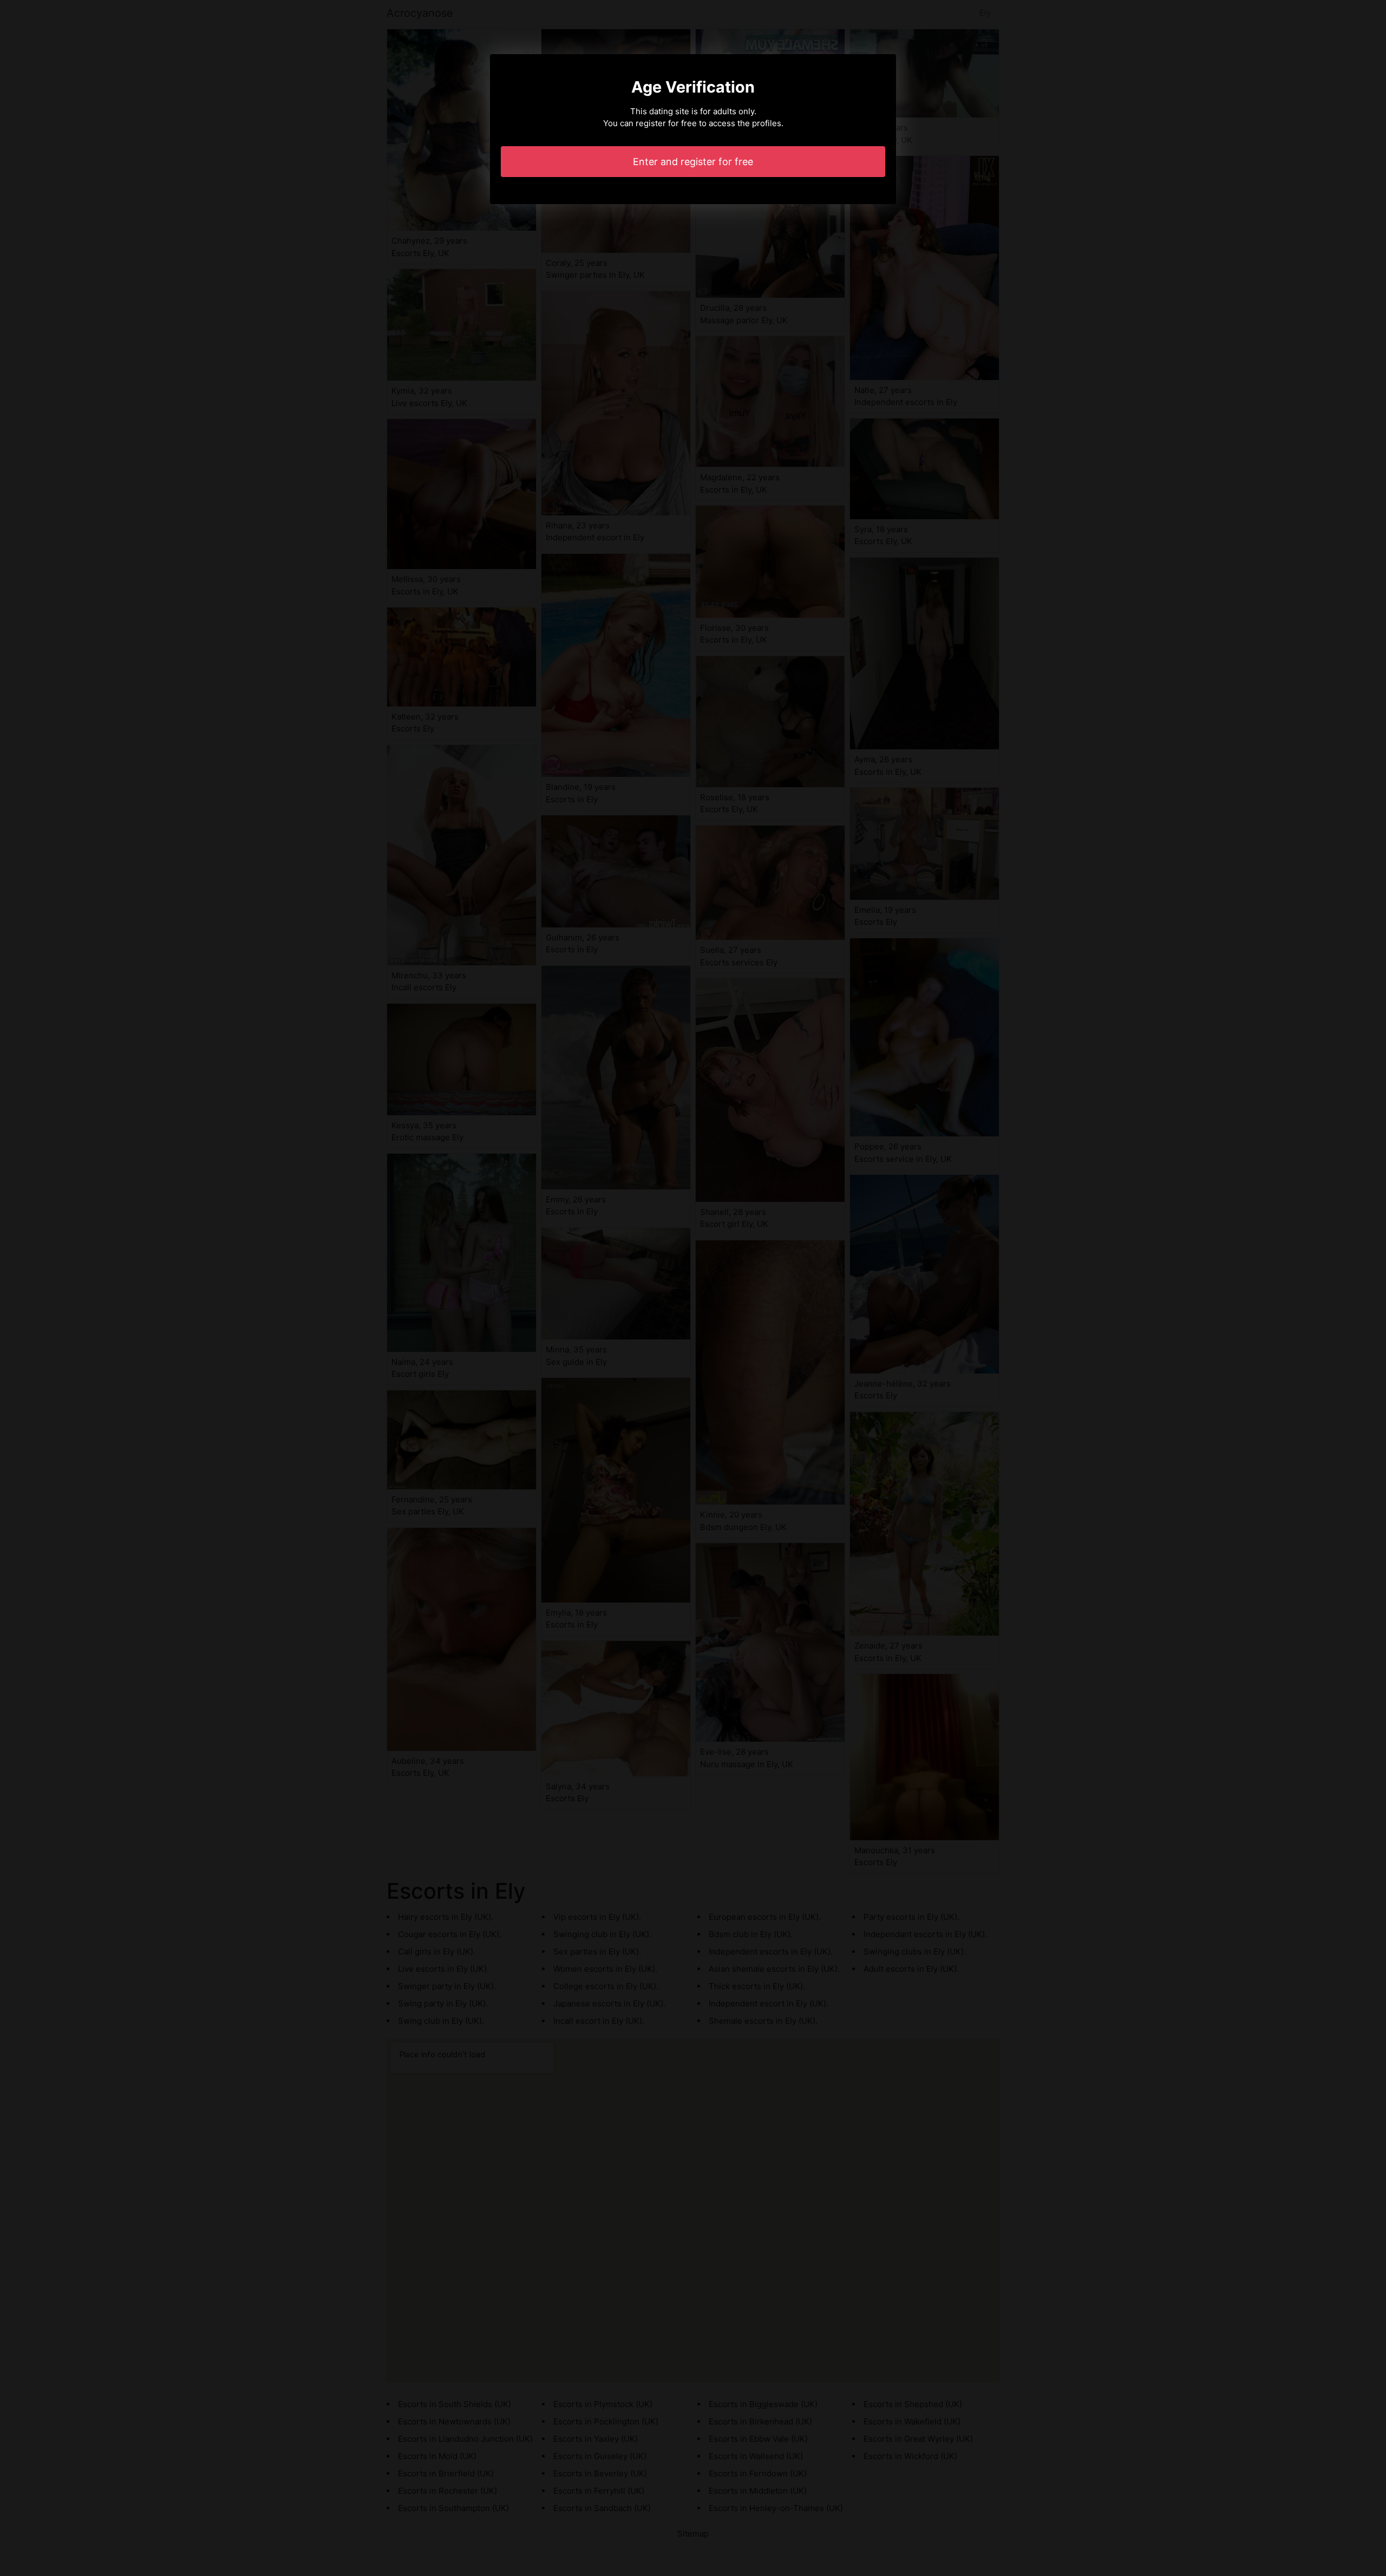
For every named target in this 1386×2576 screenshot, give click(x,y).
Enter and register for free (693, 162)
